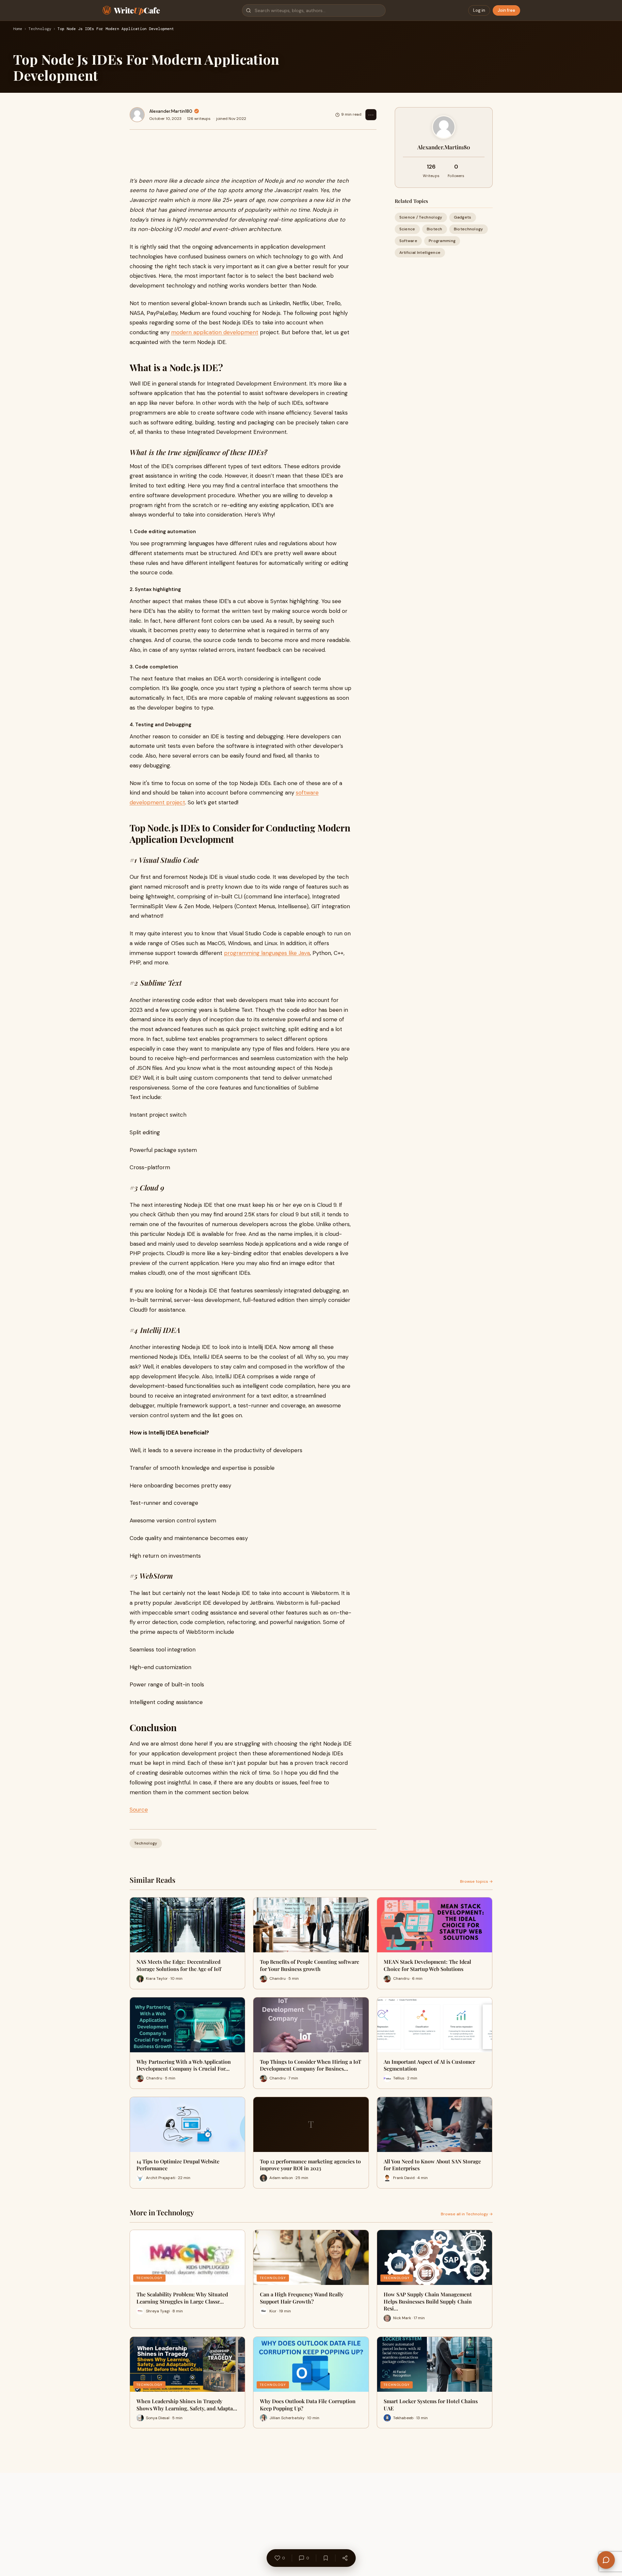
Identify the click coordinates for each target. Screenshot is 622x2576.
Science (407, 229)
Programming (442, 241)
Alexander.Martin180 (171, 111)
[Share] (345, 2558)
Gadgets (463, 217)
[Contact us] (606, 2560)
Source (139, 1810)
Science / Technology (421, 217)
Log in (479, 10)
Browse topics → (476, 1881)
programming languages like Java (267, 953)
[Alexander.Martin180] (137, 115)
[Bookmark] (326, 2558)
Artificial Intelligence (420, 253)
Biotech (435, 229)
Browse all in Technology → (467, 2214)
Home (18, 29)
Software (408, 241)
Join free (506, 10)
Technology (40, 29)
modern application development (215, 332)
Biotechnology (469, 229)
